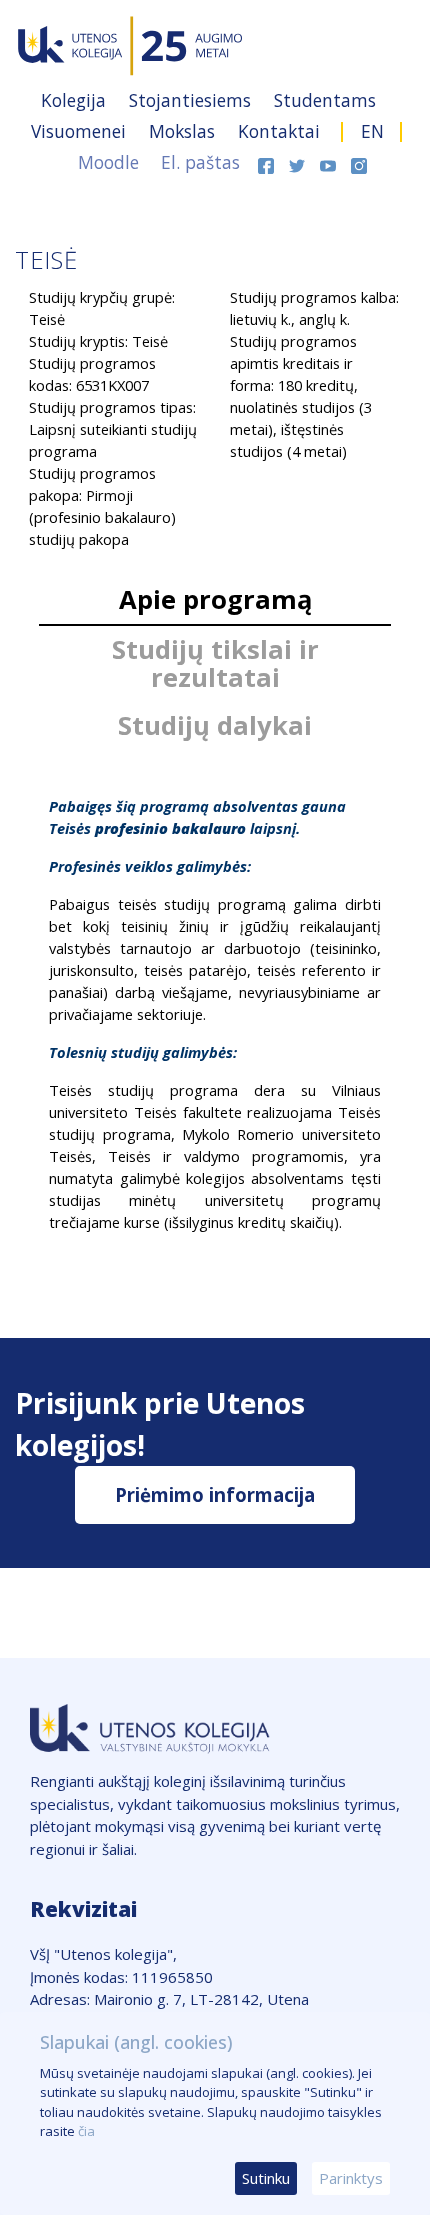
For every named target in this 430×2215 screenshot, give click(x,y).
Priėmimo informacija (215, 1494)
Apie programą (215, 599)
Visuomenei (81, 131)
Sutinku (266, 2178)
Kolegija (76, 100)
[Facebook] (268, 162)
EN (372, 131)
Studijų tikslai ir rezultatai (215, 663)
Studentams (325, 100)
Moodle (108, 162)
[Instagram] (359, 162)
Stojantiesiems (192, 100)
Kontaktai (281, 131)
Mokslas (184, 131)
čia (86, 2131)
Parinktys (351, 2178)
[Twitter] (299, 162)
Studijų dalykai (215, 725)
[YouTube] (330, 162)
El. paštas (200, 162)
